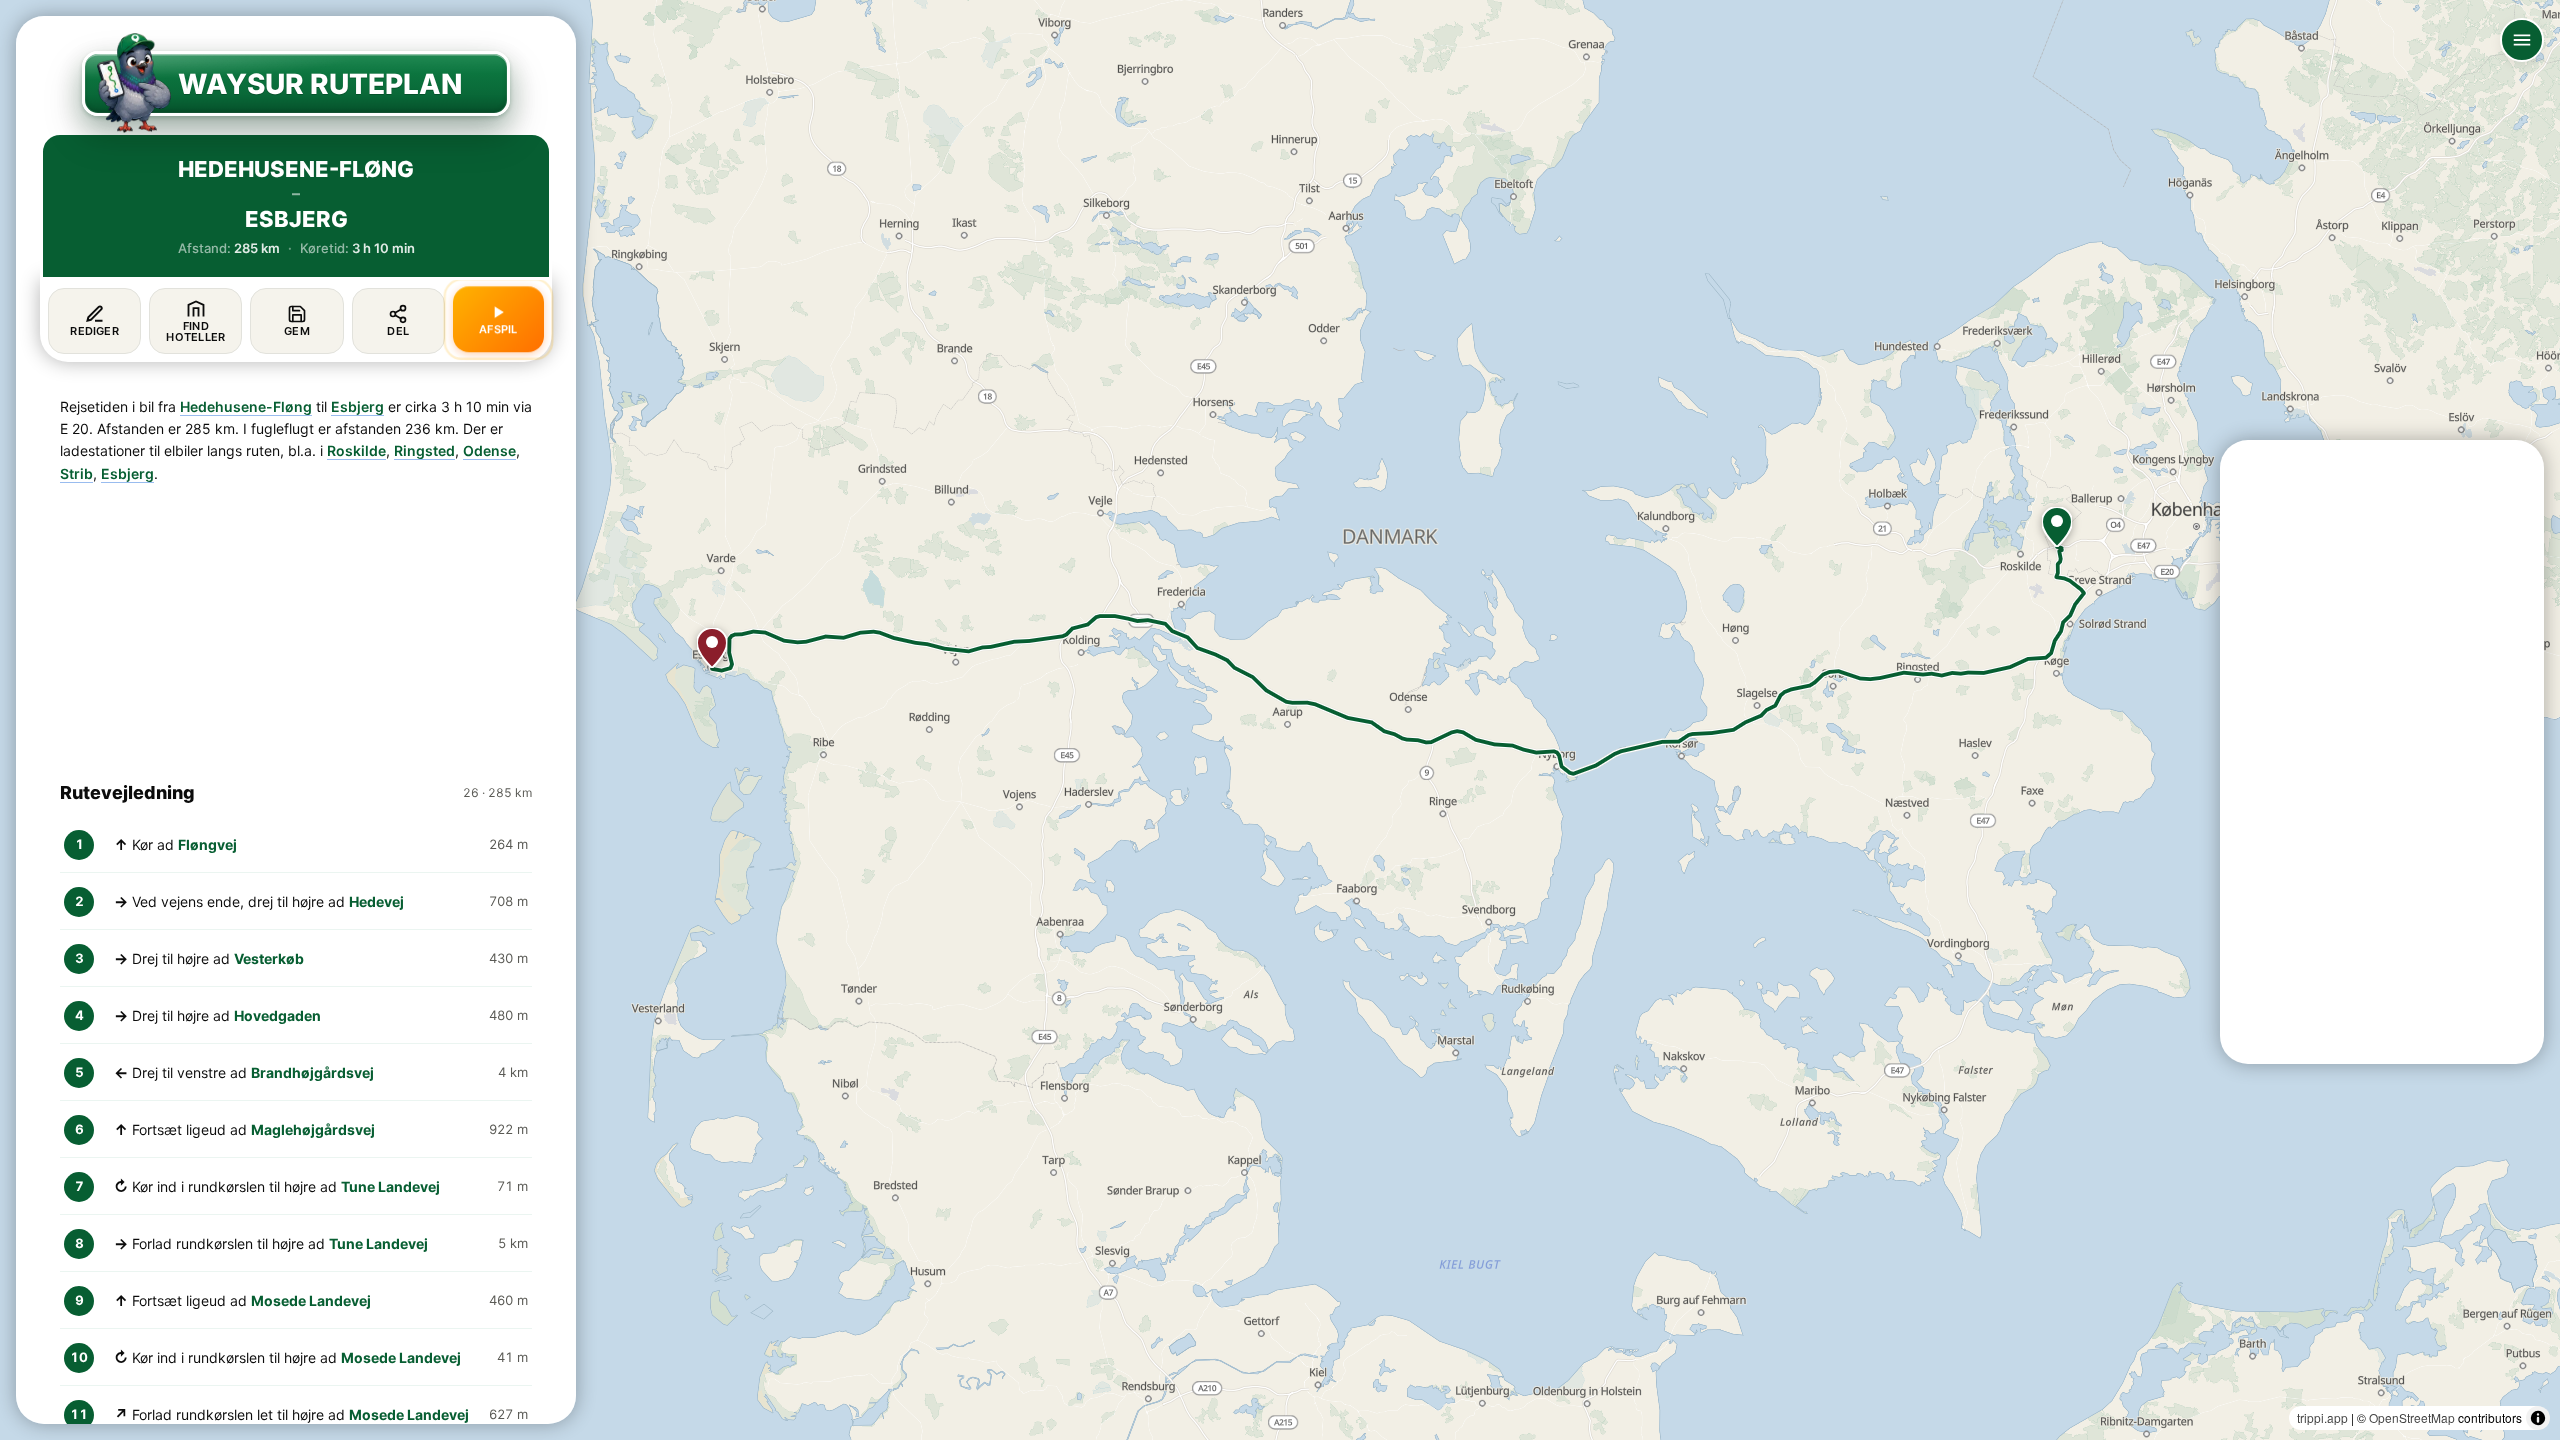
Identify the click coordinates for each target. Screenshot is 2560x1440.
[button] (2057, 527)
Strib (76, 473)
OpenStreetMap (2412, 1417)
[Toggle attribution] (2538, 1418)
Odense (489, 450)
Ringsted (424, 450)
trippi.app (2322, 1417)
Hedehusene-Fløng (246, 406)
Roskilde (356, 450)
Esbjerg (357, 406)
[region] (1280, 720)
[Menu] (2522, 40)
